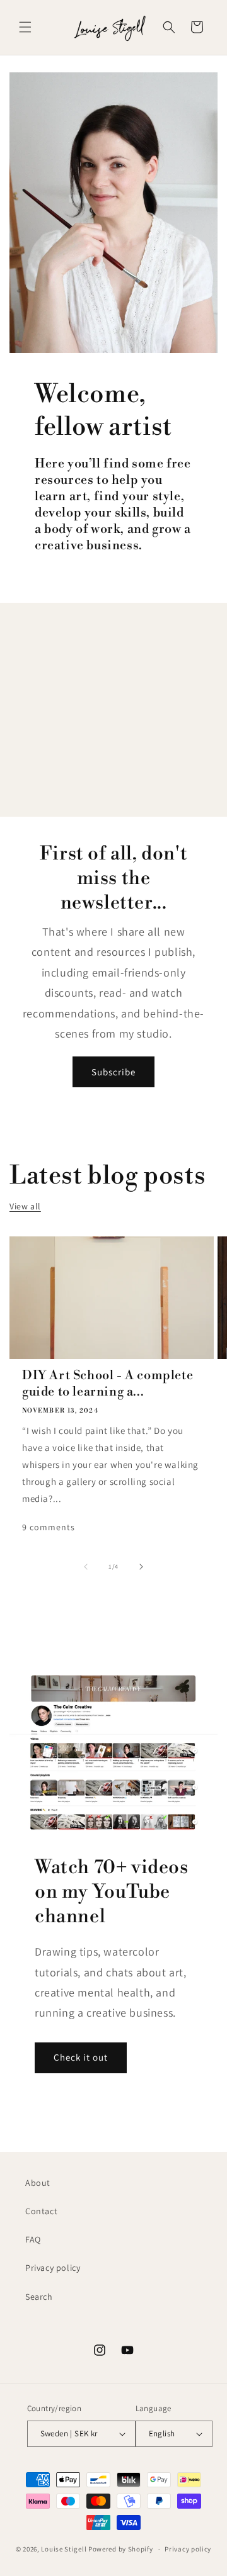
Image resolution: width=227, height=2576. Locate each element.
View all (25, 1206)
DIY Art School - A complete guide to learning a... (108, 1384)
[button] (25, 27)
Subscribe (113, 1072)
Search (39, 2297)
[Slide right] (141, 1567)
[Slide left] (86, 1567)
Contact (41, 2211)
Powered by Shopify (121, 2549)
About (38, 2183)
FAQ (33, 2239)
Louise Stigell (64, 2549)
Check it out (81, 2057)
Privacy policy (53, 2268)
